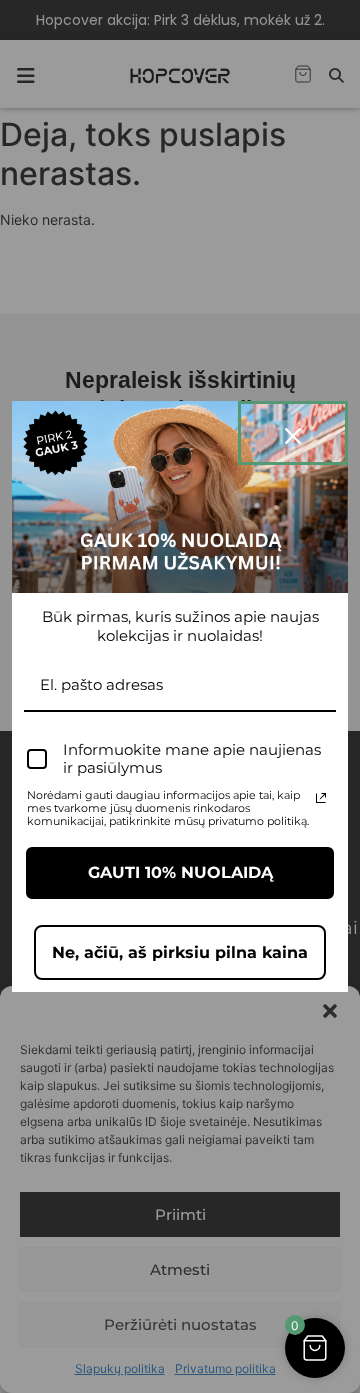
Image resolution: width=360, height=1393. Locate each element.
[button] (315, 1348)
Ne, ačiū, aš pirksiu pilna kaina (180, 952)
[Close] (293, 433)
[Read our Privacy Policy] (321, 798)
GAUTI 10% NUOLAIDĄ (180, 872)
